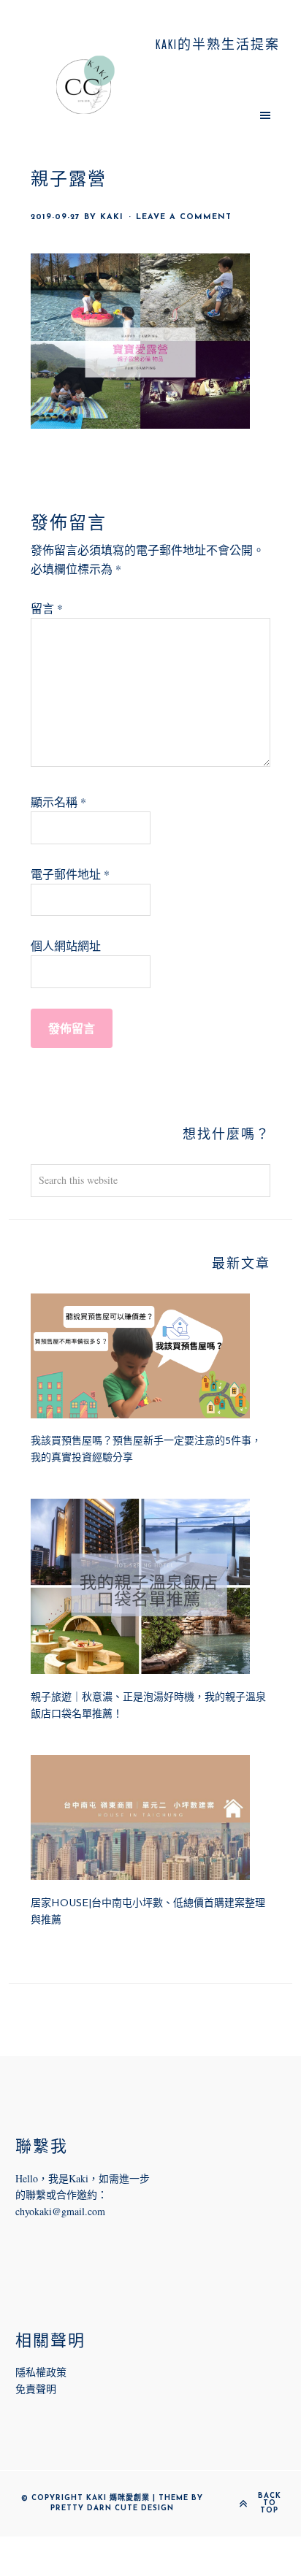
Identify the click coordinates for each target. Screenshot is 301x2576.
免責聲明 (36, 2389)
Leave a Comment (184, 217)
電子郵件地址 (70, 874)
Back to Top (270, 2504)
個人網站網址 (66, 945)
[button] (215, 115)
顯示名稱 (58, 802)
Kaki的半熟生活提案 (86, 85)
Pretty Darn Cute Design (112, 2508)
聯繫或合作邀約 (61, 2194)
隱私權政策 (41, 2372)
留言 (47, 608)
